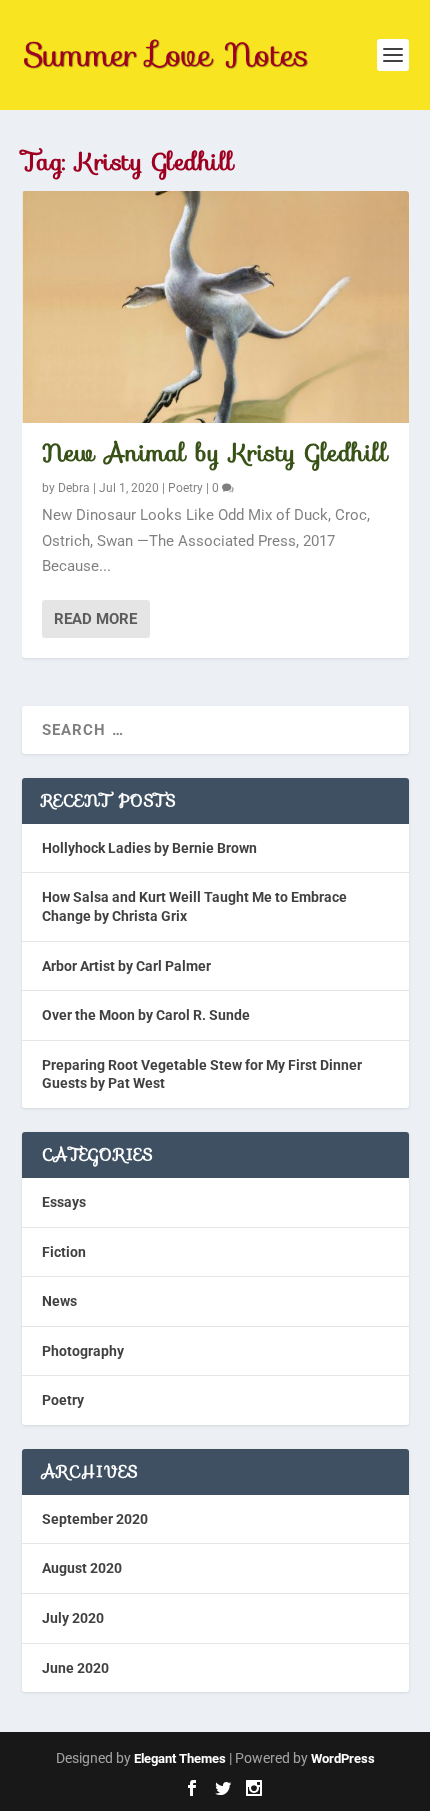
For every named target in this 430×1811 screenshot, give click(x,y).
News (59, 1301)
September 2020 (95, 1519)
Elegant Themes (180, 1758)
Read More (95, 619)
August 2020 (82, 1568)
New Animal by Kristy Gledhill (215, 453)
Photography (83, 1351)
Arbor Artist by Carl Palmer (126, 966)
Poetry (185, 488)
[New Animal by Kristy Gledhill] (215, 307)
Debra (74, 488)
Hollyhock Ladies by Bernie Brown (149, 848)
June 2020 (75, 1668)
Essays (64, 1202)
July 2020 (73, 1618)
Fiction (64, 1252)
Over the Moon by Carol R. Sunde (146, 1015)
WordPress (343, 1758)
